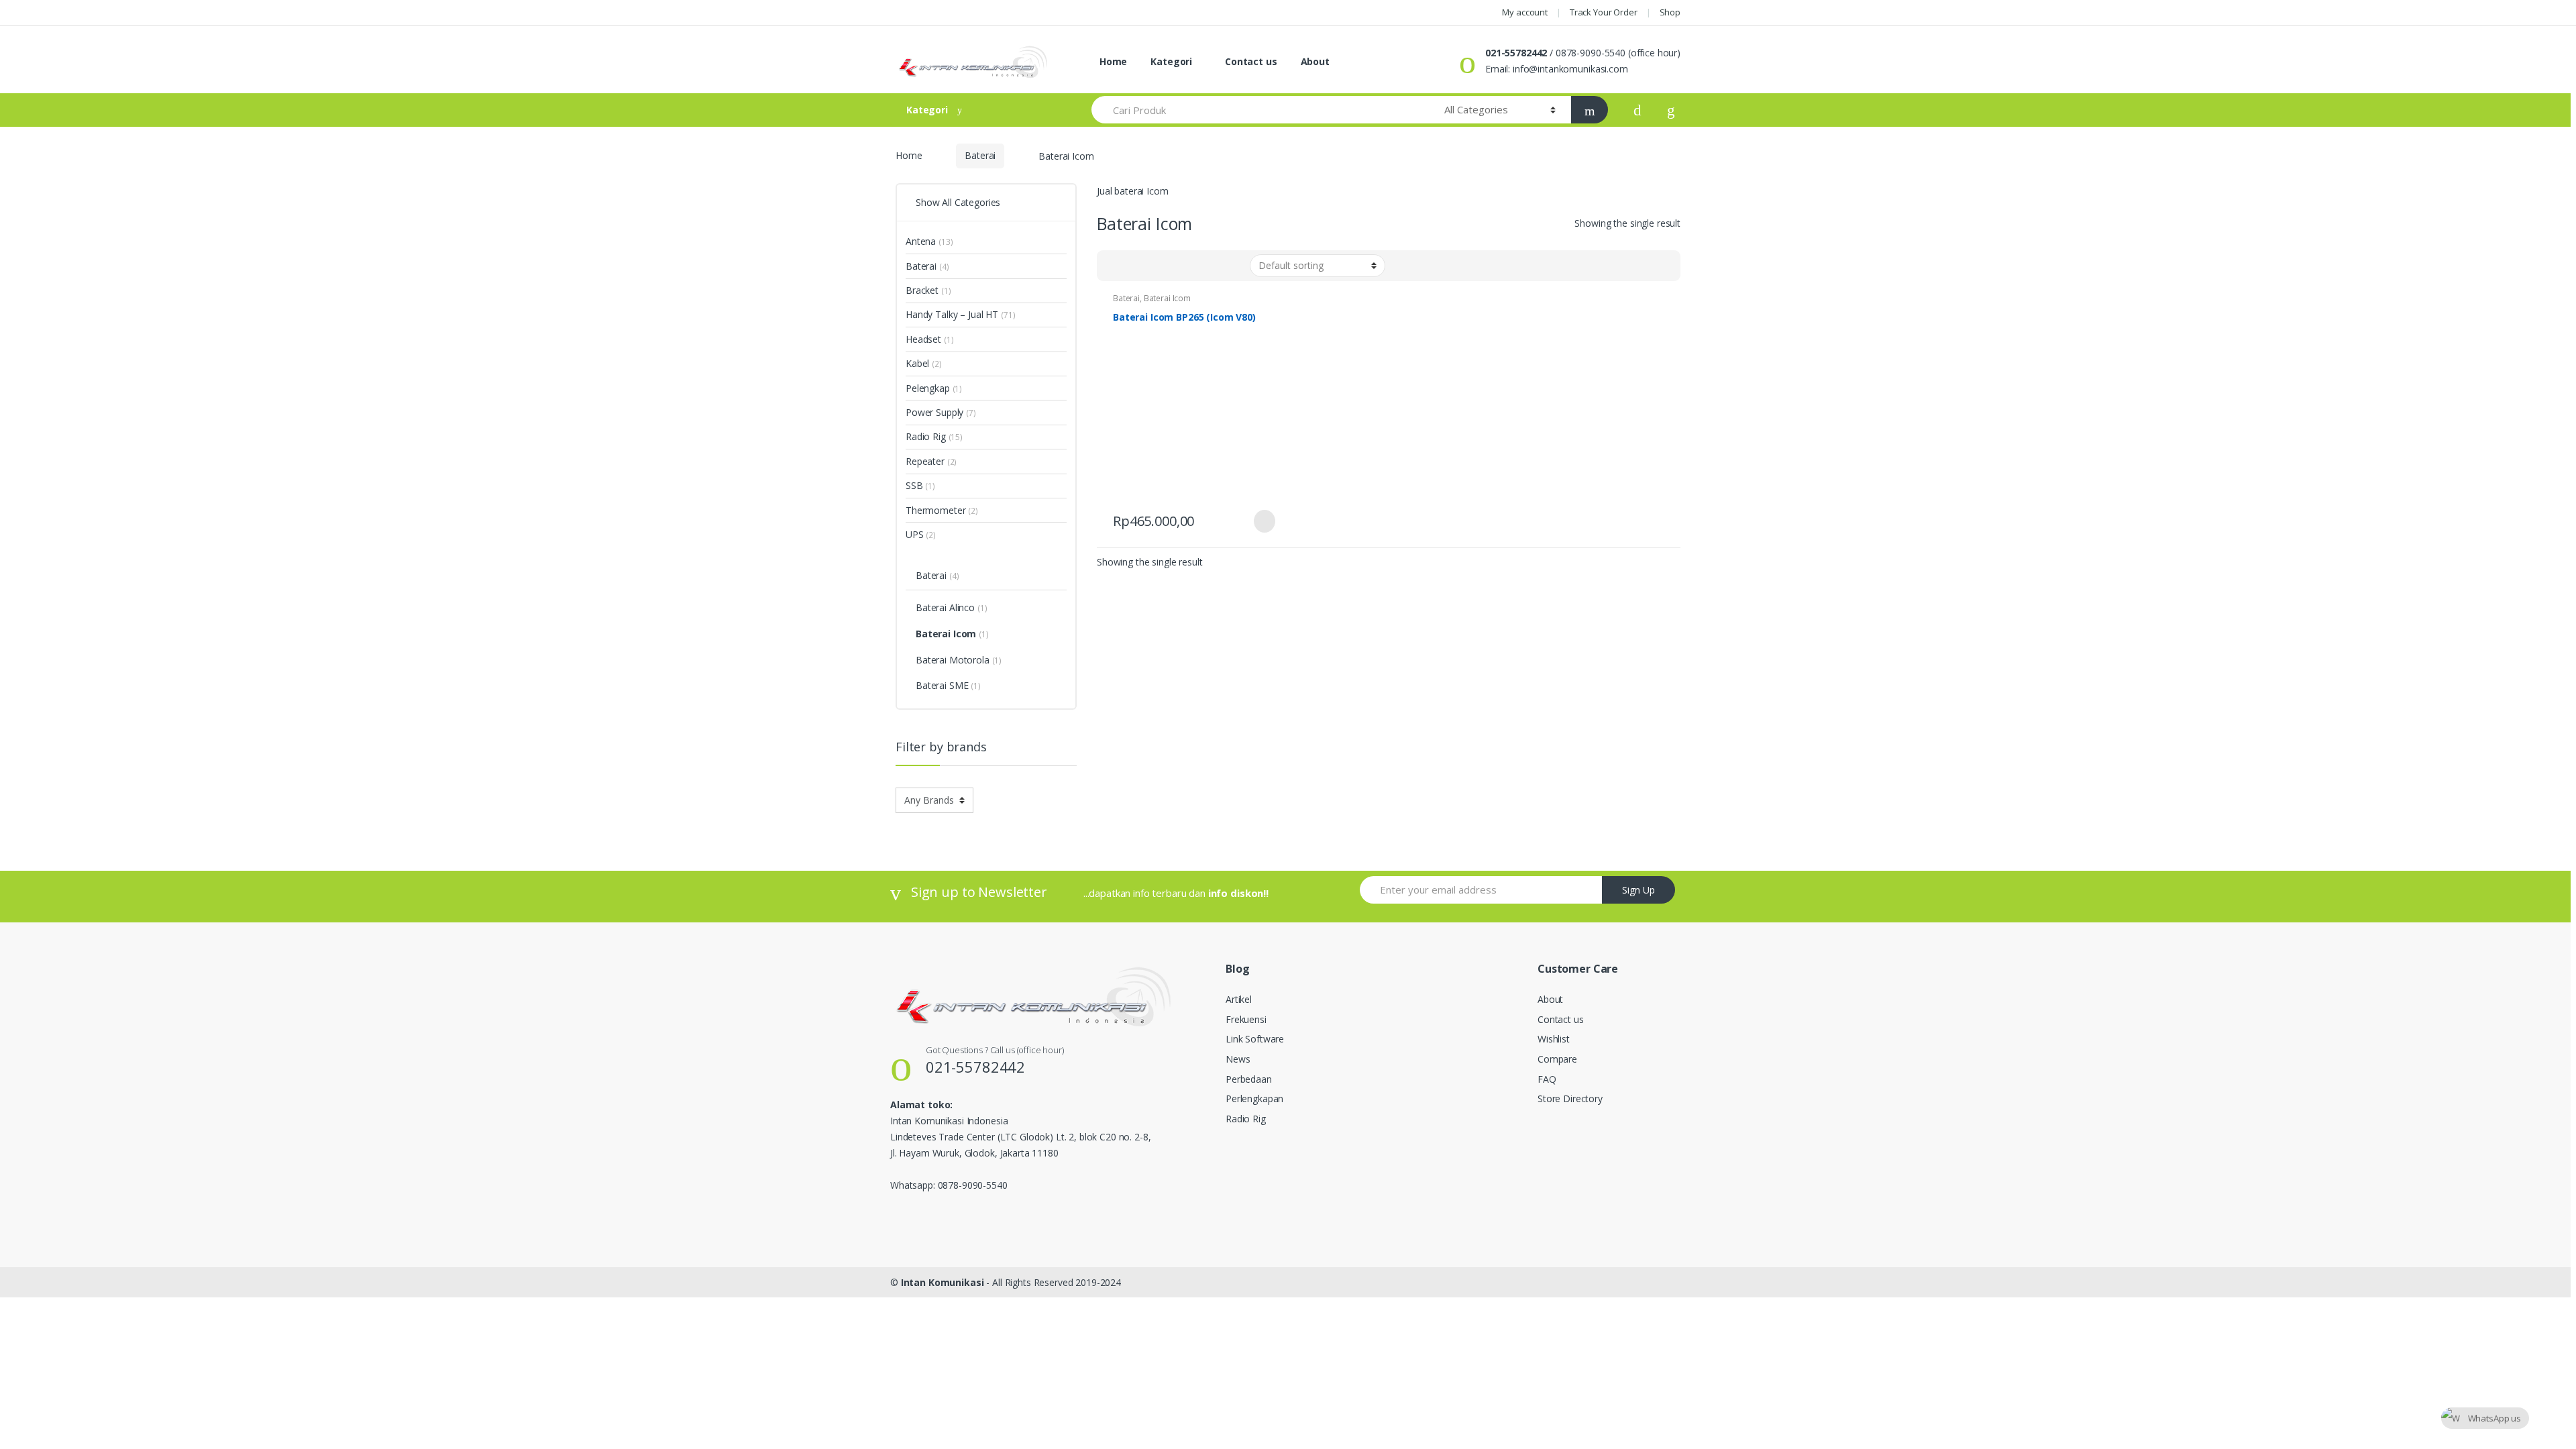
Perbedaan (1249, 1079)
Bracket (922, 290)
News (1238, 1059)
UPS (915, 534)
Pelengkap (928, 388)
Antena (921, 241)
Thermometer (935, 510)
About (1315, 61)
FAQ (1547, 1079)
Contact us (1249, 61)
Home (1112, 61)
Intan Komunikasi (943, 1282)
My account (1525, 12)
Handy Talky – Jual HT (952, 314)
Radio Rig (926, 436)
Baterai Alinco (945, 607)
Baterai (980, 155)
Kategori (1171, 61)
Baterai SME (942, 685)
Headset (923, 339)
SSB (914, 485)
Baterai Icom (1167, 298)
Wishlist (1554, 1039)
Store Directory (1570, 1098)
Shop (1670, 12)
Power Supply (934, 412)
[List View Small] (1173, 266)
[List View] (1154, 266)
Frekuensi (1246, 1019)
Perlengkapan (1254, 1098)
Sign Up (1639, 890)
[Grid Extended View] (1134, 266)
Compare (1557, 1059)
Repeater (925, 461)
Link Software (1255, 1039)
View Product (1263, 521)
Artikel (1239, 999)
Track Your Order (1604, 12)
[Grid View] (1115, 266)
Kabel (917, 363)
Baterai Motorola (953, 660)
